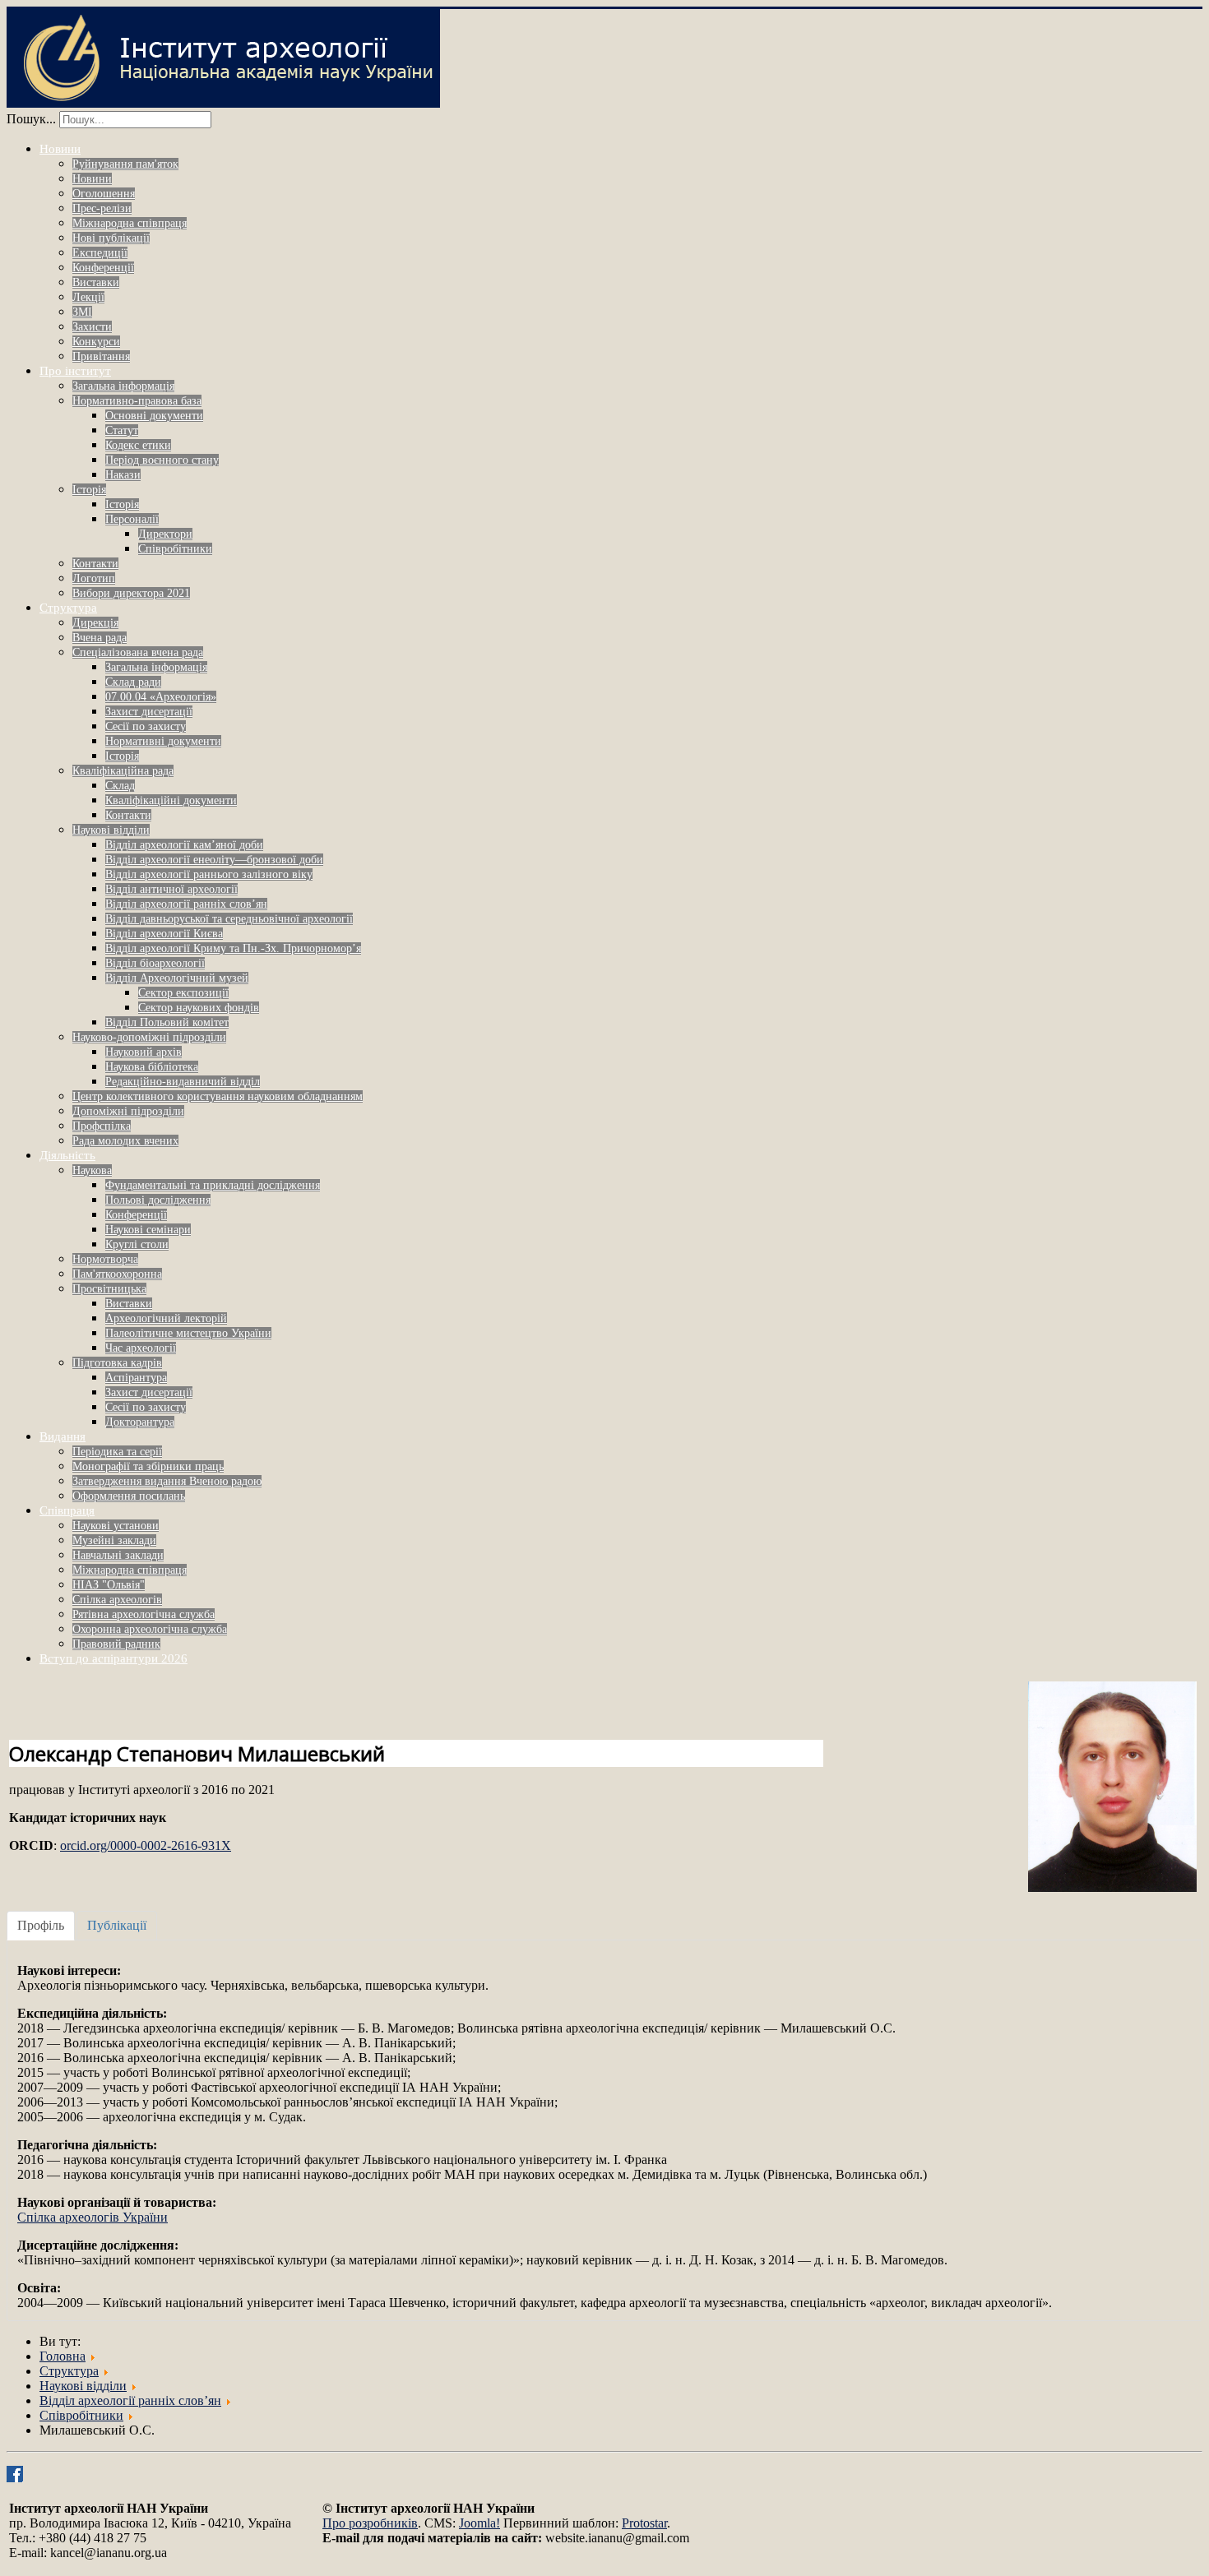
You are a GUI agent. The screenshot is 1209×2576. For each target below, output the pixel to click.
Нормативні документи (163, 741)
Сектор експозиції (183, 993)
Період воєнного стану (162, 460)
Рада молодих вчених (125, 1141)
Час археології (141, 1348)
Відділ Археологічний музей (177, 978)
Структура (68, 608)
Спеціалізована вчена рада (138, 652)
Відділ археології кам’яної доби (184, 845)
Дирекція (95, 623)
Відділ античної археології (171, 889)
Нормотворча (105, 1259)
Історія (89, 490)
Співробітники (175, 549)
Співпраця (67, 1510)
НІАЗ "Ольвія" (109, 1585)
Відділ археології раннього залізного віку (209, 874)
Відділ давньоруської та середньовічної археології (229, 919)
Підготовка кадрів (117, 1363)
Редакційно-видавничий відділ (183, 1082)
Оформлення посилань (129, 1496)
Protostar (644, 2523)
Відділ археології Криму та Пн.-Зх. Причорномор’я (233, 948)
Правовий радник (116, 1644)
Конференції (103, 268)
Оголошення (104, 194)
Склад (120, 786)
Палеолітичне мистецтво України (188, 1333)
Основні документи (154, 416)
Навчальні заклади (118, 1555)
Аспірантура (136, 1378)
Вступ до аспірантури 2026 (113, 1658)
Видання (63, 1436)
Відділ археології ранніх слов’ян (186, 904)
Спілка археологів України (93, 2217)
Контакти (95, 564)
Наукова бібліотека (152, 1067)
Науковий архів (144, 1052)
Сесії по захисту (146, 726)
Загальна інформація (123, 386)
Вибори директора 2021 (131, 593)
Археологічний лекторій (166, 1318)
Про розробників (370, 2523)
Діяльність (67, 1155)
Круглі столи (137, 1244)
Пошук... (31, 119)
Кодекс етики (138, 445)
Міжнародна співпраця (130, 223)
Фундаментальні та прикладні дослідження (213, 1185)
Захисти (92, 327)
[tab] (41, 1926)
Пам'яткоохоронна (117, 1274)
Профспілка (102, 1126)
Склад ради (133, 682)
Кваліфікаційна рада (123, 771)
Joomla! (479, 2523)
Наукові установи (116, 1526)
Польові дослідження (158, 1200)
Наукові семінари (148, 1230)
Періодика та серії (117, 1452)
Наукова (92, 1170)
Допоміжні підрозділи (128, 1111)
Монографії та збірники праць (148, 1466)
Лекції (88, 297)
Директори (165, 534)
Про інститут (75, 371)
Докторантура (140, 1422)
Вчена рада (100, 638)
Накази (123, 475)
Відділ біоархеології (155, 963)
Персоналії (132, 519)
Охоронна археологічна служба (150, 1629)
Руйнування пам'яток (125, 164)
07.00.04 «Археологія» (161, 697)
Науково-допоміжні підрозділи (149, 1037)
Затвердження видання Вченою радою (167, 1481)
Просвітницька (109, 1289)
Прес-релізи (102, 208)
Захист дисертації (149, 712)
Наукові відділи (111, 830)
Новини (60, 149)
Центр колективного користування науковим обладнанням (218, 1096)
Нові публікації (111, 238)
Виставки (96, 282)
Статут (122, 430)
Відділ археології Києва (164, 934)
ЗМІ (82, 312)
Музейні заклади (114, 1540)
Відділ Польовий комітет (167, 1022)
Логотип (94, 578)
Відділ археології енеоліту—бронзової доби (214, 860)
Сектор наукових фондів (199, 1008)
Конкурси (96, 342)
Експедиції (100, 253)
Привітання (101, 356)
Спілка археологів (117, 1600)
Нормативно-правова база (137, 401)
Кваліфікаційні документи (171, 800)
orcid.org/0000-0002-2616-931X (146, 1845)
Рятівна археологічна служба (144, 1614)
